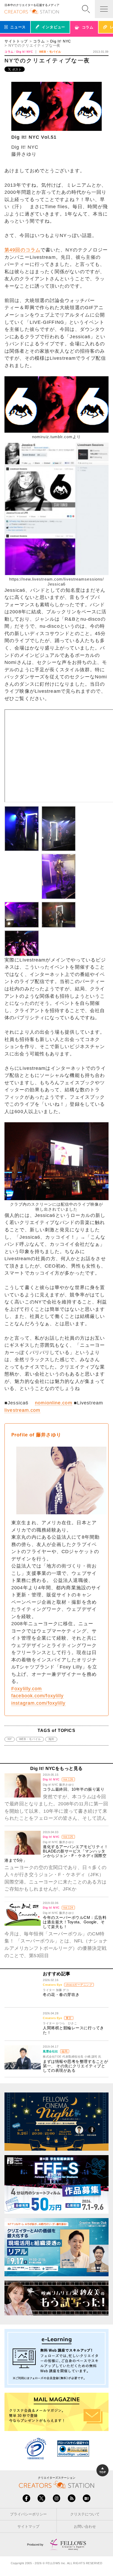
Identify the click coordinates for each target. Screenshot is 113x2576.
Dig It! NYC (61, 41)
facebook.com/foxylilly (37, 1696)
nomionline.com (53, 1403)
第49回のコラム (22, 250)
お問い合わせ (85, 2527)
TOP (102, 2472)
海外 (51, 1739)
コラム (39, 41)
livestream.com (22, 1410)
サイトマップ (28, 2527)
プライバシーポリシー (28, 2514)
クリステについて (85, 2514)
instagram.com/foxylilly (38, 1703)
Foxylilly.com (27, 1689)
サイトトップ (16, 41)
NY (10, 1739)
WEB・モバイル (30, 1739)
